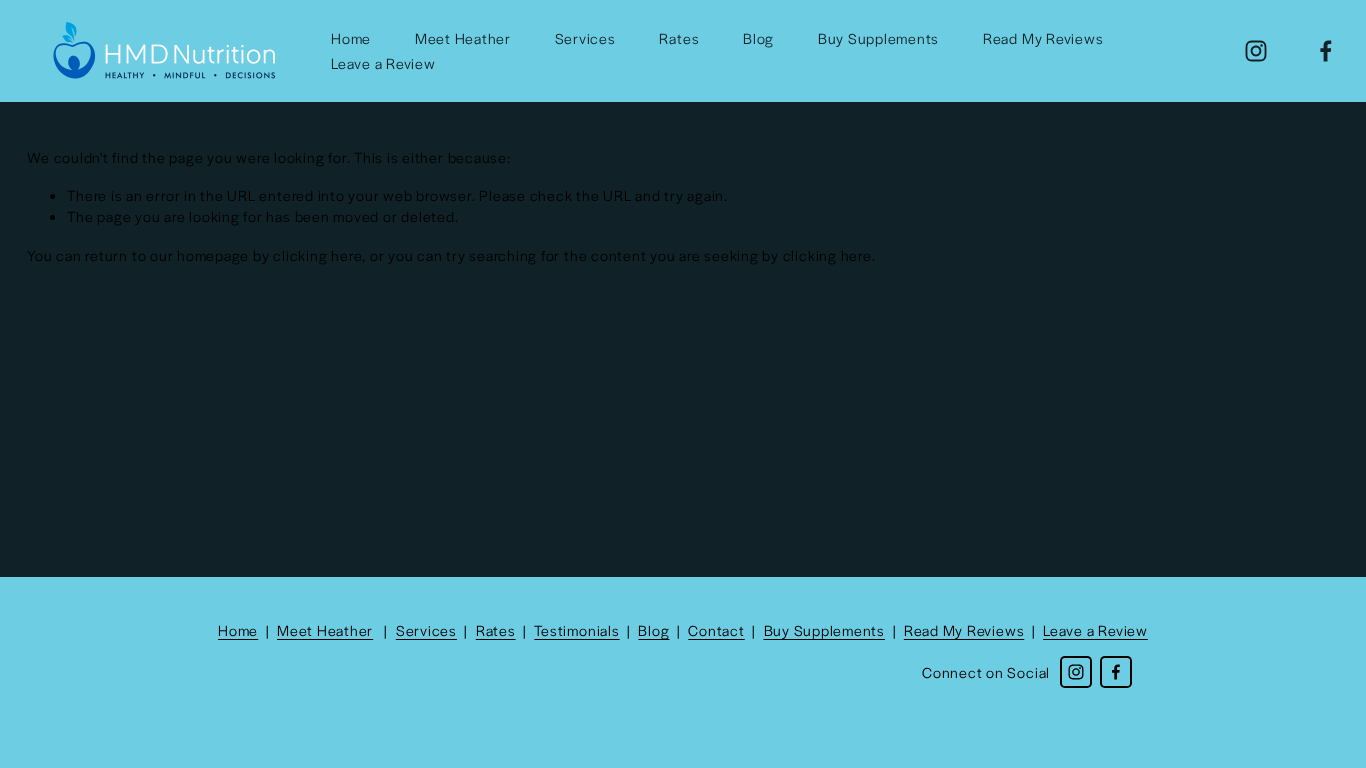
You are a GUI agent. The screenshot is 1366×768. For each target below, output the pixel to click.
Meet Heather (463, 38)
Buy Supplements (878, 38)
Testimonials (576, 630)
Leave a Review (383, 63)
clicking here (317, 255)
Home (351, 38)
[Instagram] (1256, 51)
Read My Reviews (1043, 38)
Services (585, 38)
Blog (758, 38)
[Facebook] (1326, 51)
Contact (716, 630)
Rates (679, 38)
